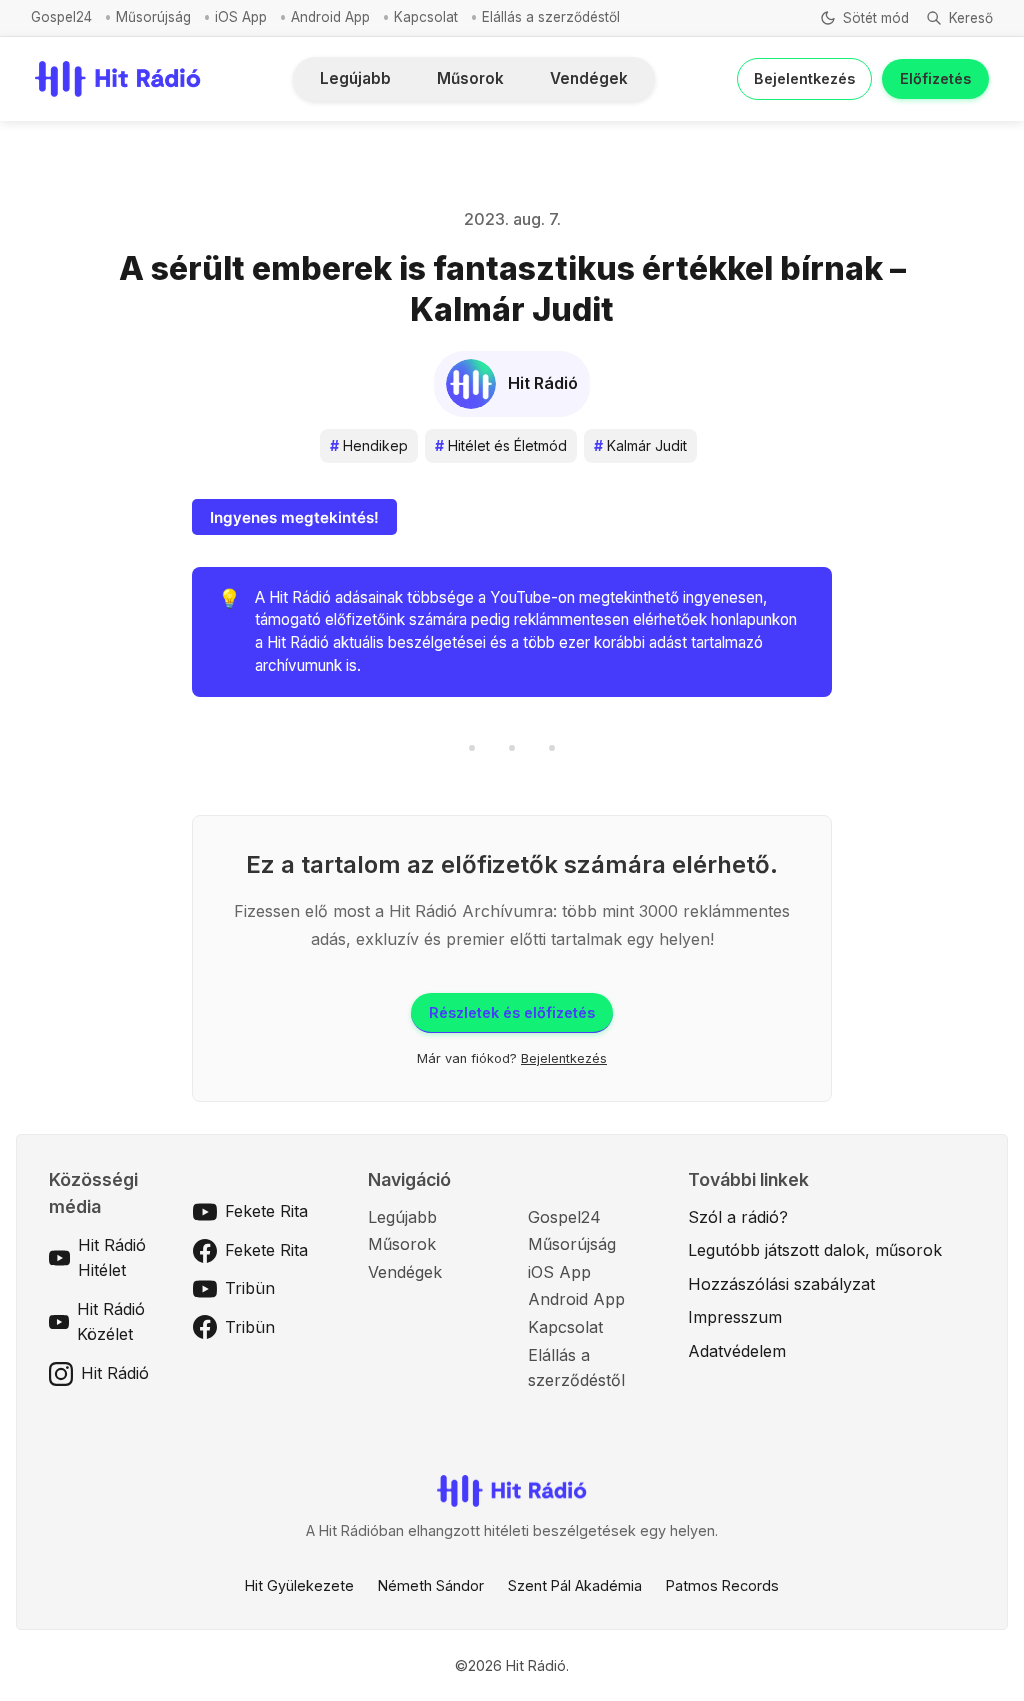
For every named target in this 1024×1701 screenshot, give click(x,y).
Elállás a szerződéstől (551, 17)
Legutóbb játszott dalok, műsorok (815, 1250)
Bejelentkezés (804, 78)
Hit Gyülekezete (299, 1585)
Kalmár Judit (640, 445)
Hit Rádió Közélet (111, 1322)
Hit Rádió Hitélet (112, 1258)
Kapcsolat (426, 17)
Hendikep (369, 445)
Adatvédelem (737, 1351)
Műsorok (470, 78)
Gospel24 (61, 17)
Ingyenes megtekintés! (294, 517)
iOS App (241, 17)
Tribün (250, 1288)
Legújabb (355, 78)
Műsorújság (153, 17)
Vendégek (589, 78)
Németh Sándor (431, 1585)
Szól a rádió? (738, 1217)
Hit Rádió (115, 1373)
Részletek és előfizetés (512, 1012)
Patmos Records (722, 1585)
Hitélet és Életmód (501, 445)
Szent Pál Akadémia (575, 1585)
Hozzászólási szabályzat (781, 1284)
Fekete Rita (266, 1211)
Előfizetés (935, 78)
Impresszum (735, 1317)
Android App (330, 17)
